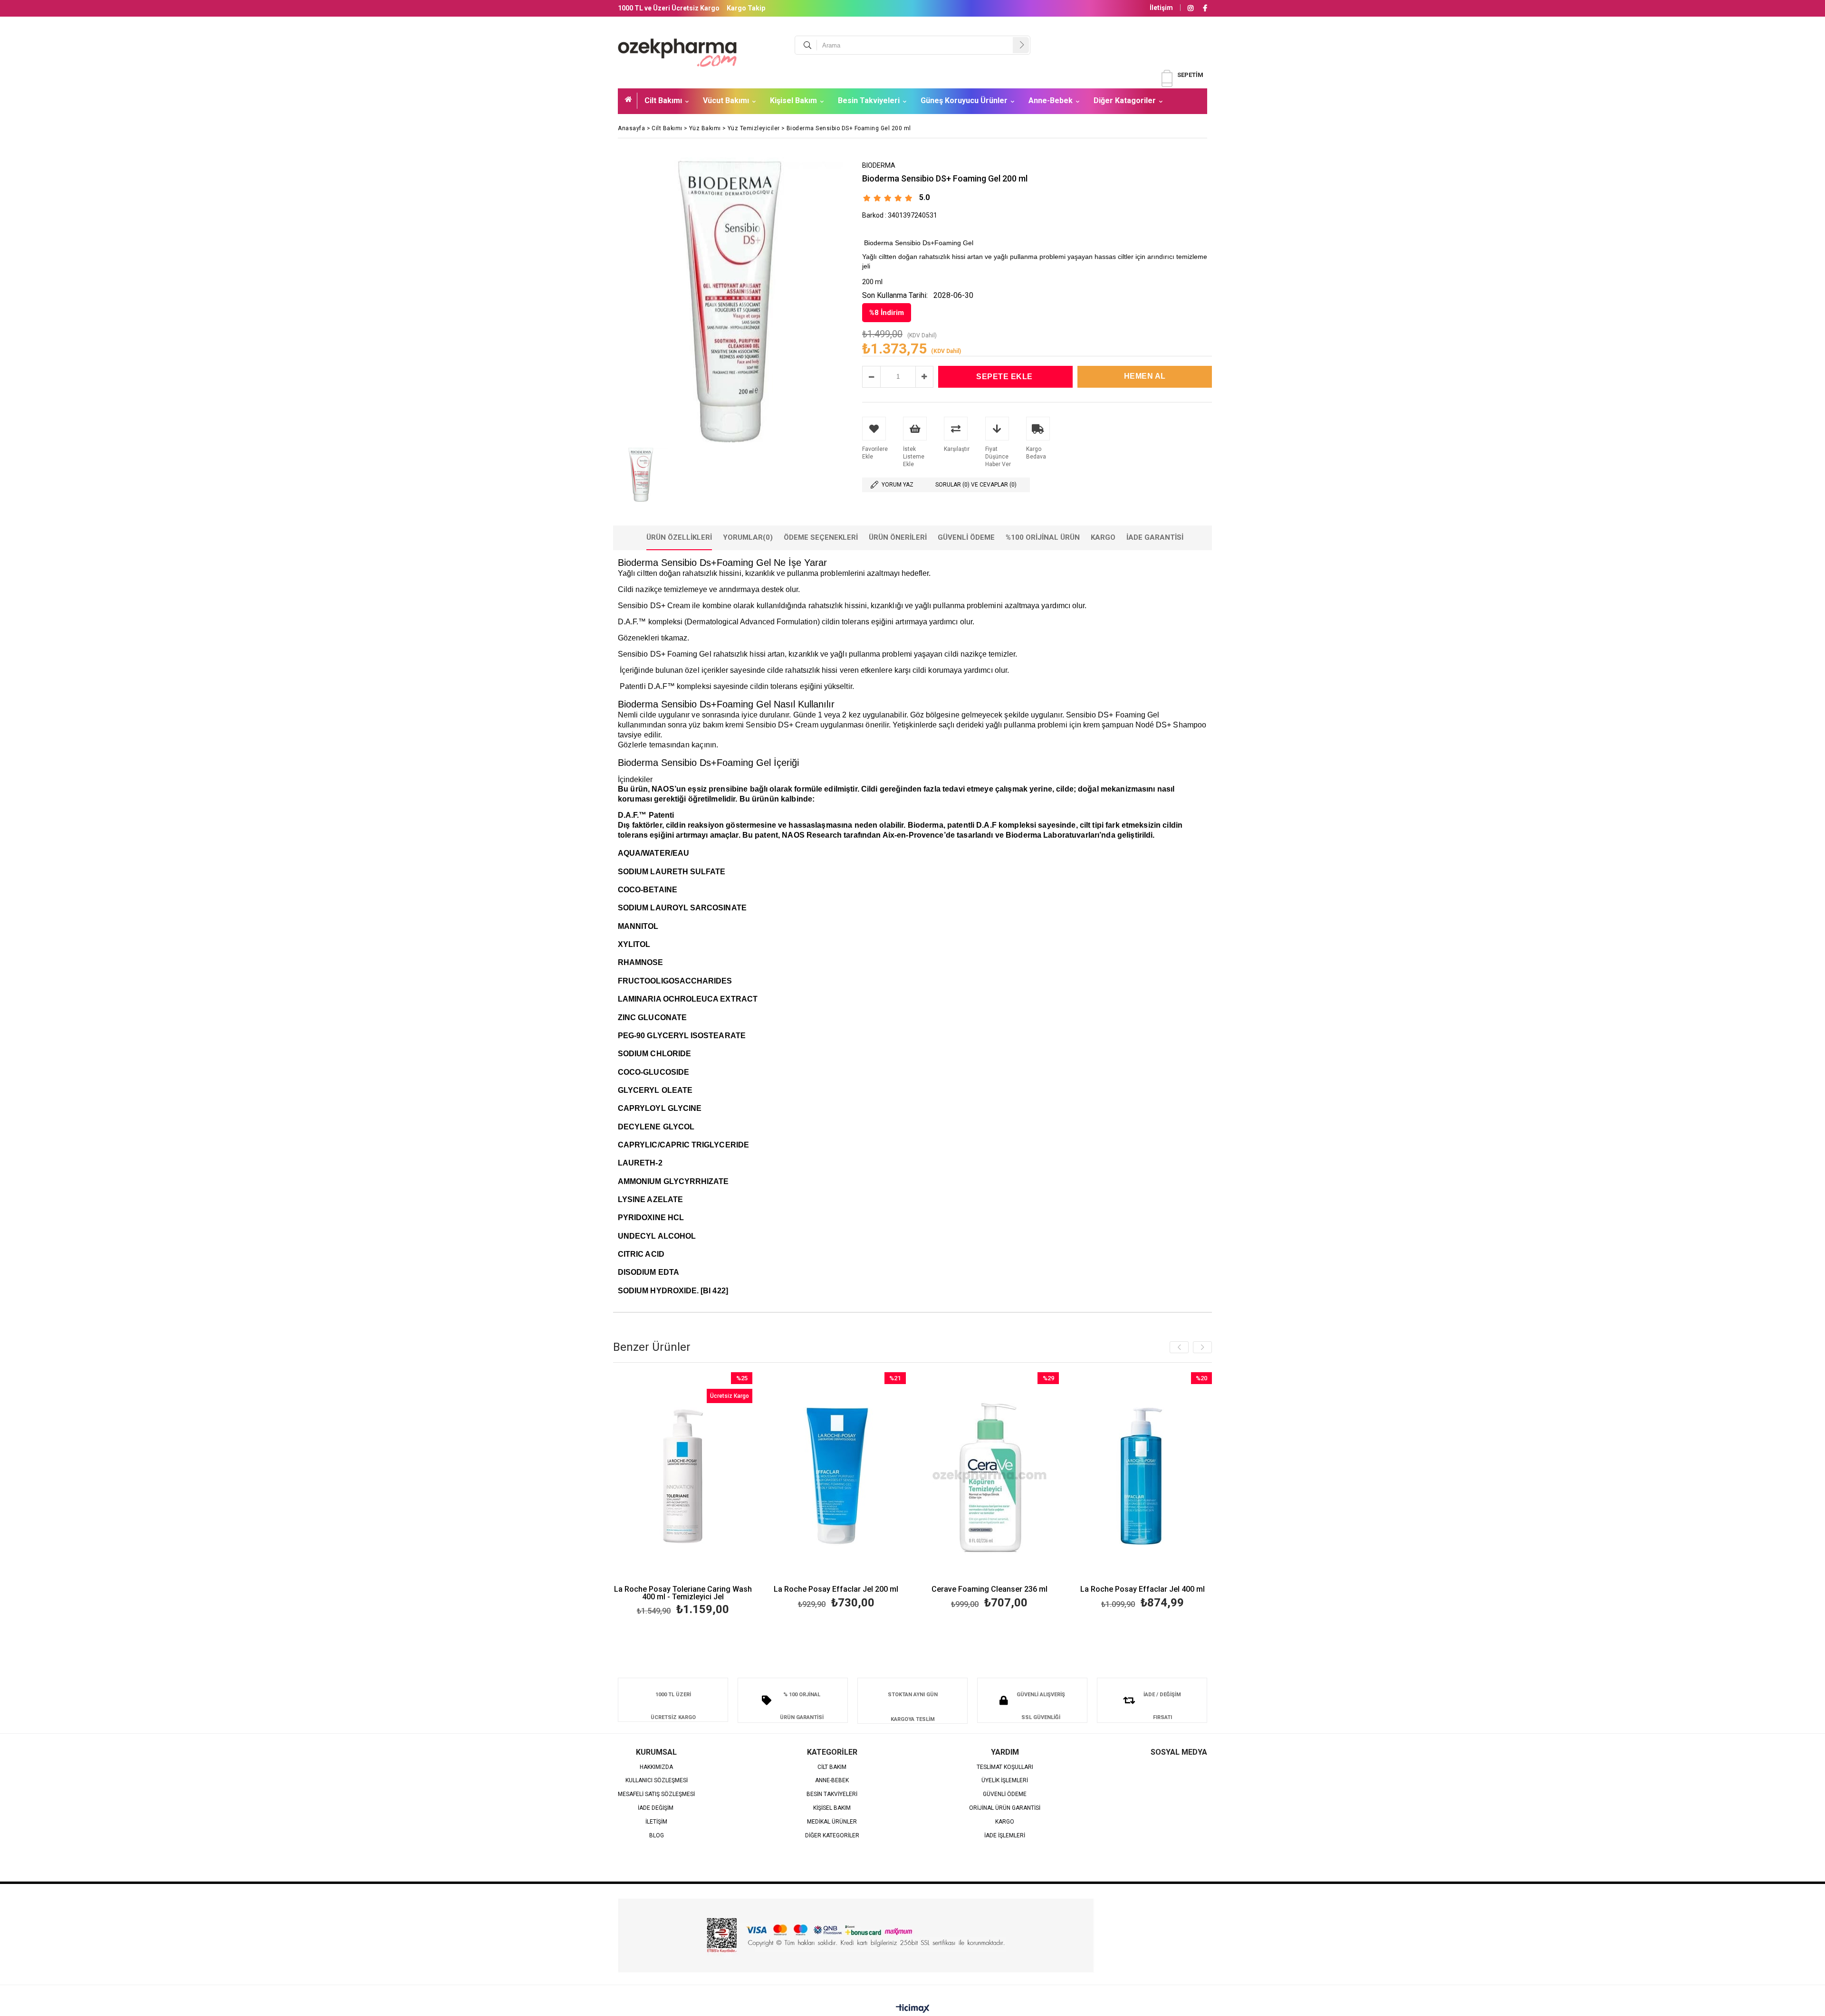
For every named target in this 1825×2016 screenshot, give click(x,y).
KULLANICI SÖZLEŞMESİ (657, 1781)
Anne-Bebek (1051, 100)
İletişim (1161, 8)
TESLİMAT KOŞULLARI (1005, 1767)
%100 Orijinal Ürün (1043, 537)
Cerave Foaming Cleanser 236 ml (989, 1590)
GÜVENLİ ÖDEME (1005, 1794)
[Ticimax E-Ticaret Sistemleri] (913, 2009)
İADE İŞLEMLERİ (1005, 1836)
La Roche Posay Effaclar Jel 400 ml (1143, 1590)
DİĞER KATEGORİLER (832, 1836)
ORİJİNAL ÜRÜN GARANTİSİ (1005, 1808)
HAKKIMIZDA (656, 1767)
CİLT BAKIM (832, 1767)
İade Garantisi (1155, 537)
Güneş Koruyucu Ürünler (964, 100)
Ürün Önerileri (898, 537)
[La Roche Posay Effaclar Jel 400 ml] (1143, 1476)
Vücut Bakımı (726, 100)
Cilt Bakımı (663, 100)
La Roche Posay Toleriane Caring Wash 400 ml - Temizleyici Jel (683, 1593)
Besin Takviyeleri (869, 100)
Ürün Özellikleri (679, 537)
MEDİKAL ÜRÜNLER (832, 1822)
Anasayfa (631, 101)
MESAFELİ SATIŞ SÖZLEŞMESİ (656, 1794)
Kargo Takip (746, 8)
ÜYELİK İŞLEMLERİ (1005, 1781)
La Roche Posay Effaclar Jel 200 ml (836, 1590)
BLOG (657, 1836)
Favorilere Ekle (683, 1495)
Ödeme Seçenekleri (821, 537)
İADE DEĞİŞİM (656, 1808)
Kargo (1103, 537)
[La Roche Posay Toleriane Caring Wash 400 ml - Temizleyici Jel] (683, 1476)
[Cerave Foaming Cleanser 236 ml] (990, 1476)
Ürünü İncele (716, 1495)
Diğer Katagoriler (1125, 100)
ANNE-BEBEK (832, 1781)
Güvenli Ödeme (966, 537)
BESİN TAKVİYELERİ (832, 1794)
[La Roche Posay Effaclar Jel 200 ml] (836, 1476)
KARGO (1005, 1822)
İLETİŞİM (656, 1822)
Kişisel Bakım (793, 100)
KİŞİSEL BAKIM (832, 1808)
